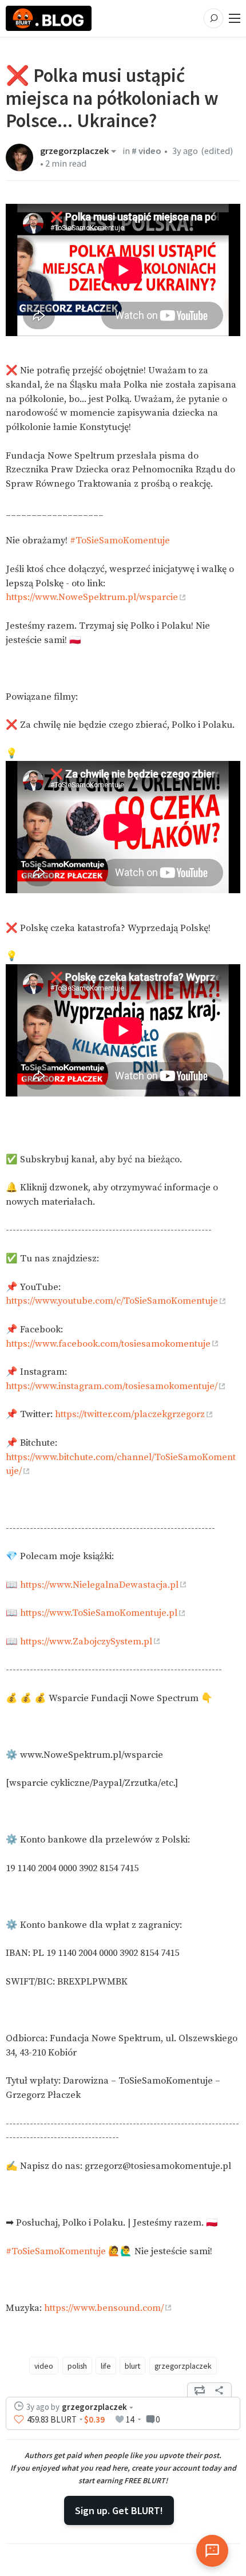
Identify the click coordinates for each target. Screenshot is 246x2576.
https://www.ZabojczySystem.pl (86, 1642)
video (44, 2366)
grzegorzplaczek (75, 151)
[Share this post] (219, 2390)
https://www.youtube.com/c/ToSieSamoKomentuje (112, 1301)
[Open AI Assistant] (212, 2551)
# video (146, 151)
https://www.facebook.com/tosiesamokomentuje (108, 1344)
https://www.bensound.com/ (104, 2308)
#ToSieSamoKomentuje (120, 541)
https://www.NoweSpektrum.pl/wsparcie (92, 597)
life (106, 2366)
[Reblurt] (200, 2390)
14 (130, 2419)
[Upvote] (19, 2420)
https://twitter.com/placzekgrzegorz (130, 1415)
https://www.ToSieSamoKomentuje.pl (99, 1613)
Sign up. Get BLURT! (119, 2510)
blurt (132, 2366)
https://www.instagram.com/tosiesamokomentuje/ (112, 1386)
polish (77, 2366)
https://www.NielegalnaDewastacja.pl (99, 1585)
